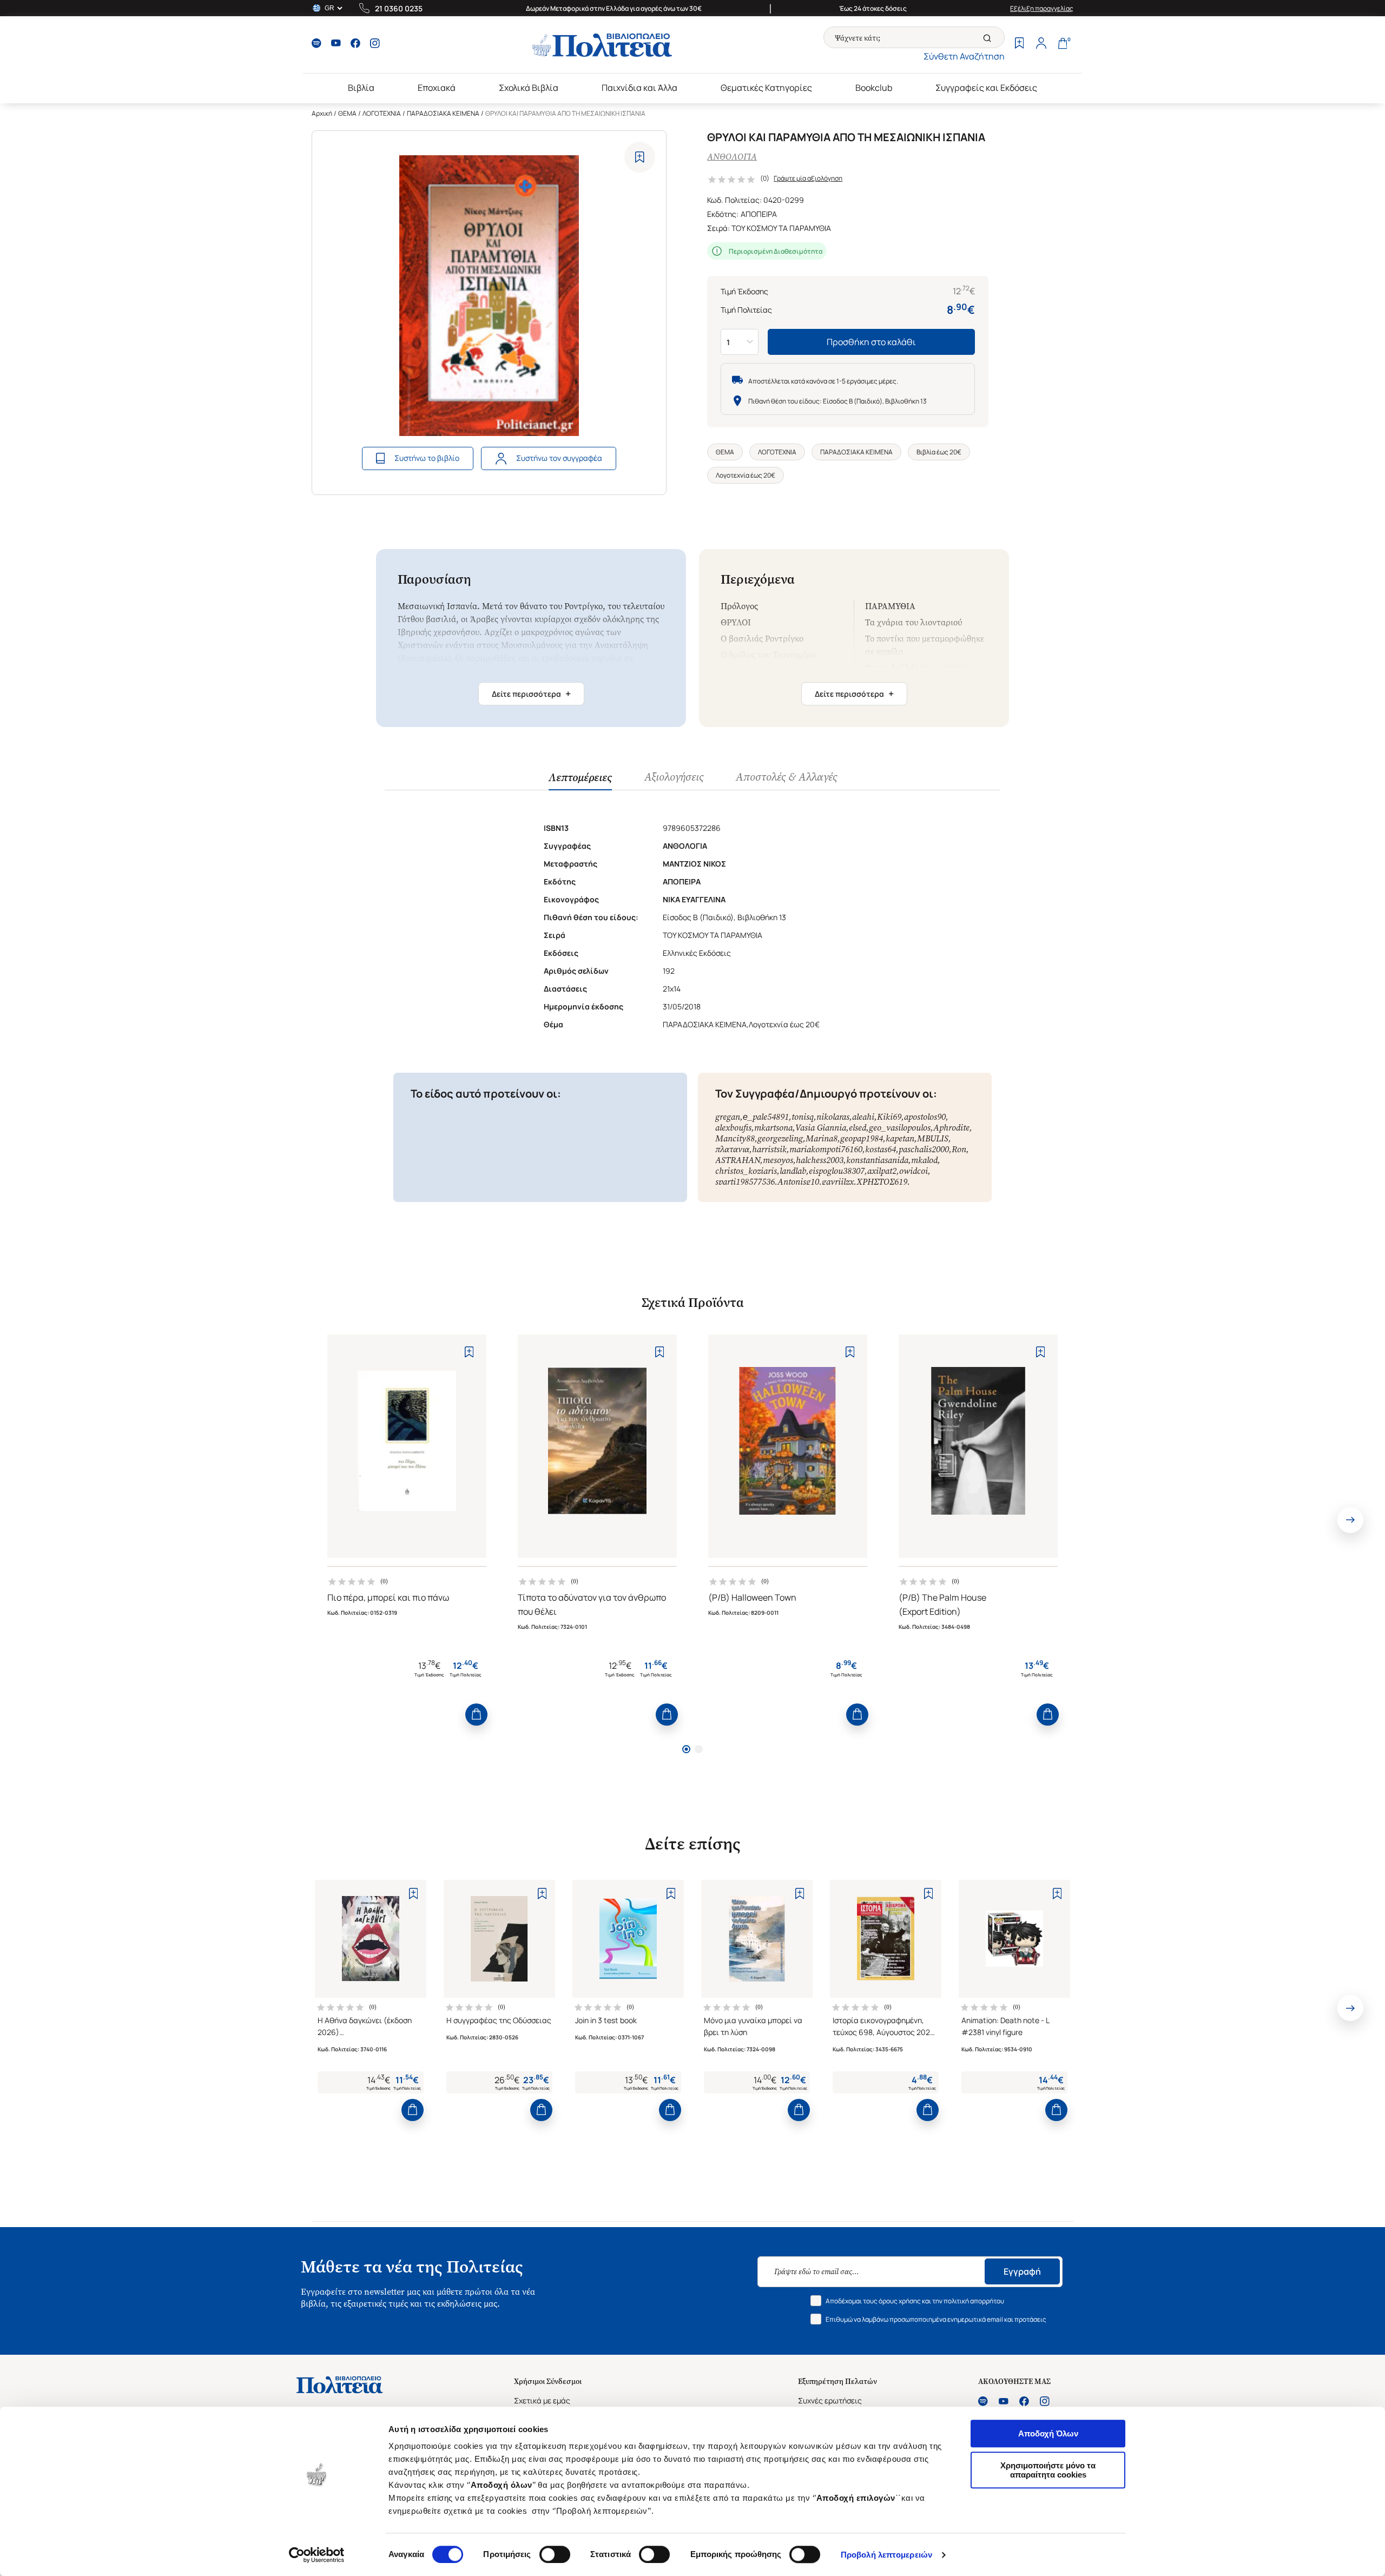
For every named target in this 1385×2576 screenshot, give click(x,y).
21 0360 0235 (399, 8)
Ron (959, 1149)
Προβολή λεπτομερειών (886, 2555)
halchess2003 (820, 1160)
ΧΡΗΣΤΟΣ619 (882, 1182)
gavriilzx (838, 1182)
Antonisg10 (798, 1182)
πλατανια (732, 1149)
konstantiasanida (877, 1160)
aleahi (863, 1117)
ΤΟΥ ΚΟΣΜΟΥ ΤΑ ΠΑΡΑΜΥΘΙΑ (781, 228)
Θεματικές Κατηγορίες (766, 88)
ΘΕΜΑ (347, 113)
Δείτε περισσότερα (531, 693)
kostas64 (881, 1149)
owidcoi (914, 1171)
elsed (858, 1128)
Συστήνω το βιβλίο (427, 458)
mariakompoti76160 (826, 1149)
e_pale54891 (766, 1117)
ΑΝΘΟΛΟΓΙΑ (732, 157)
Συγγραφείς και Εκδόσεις (986, 88)
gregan (728, 1117)
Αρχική (322, 113)
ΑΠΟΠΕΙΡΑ (759, 214)
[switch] (555, 2554)
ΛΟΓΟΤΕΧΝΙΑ (382, 113)
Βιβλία (361, 88)
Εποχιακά (437, 88)
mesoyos (778, 1160)
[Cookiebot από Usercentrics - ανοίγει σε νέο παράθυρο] (317, 2555)
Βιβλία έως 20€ (939, 452)
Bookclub (874, 88)
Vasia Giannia (821, 1128)
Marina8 (822, 1138)
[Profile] (1041, 44)
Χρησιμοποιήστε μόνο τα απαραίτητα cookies (1048, 2470)
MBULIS (933, 1138)
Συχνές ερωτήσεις (830, 2400)
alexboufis (733, 1128)
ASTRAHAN (738, 1160)
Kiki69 (889, 1117)
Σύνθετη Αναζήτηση (964, 56)
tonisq (803, 1117)
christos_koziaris (746, 1171)
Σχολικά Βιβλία (529, 88)
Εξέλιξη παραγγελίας (1042, 8)
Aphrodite (951, 1128)
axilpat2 (882, 1171)
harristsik (769, 1149)
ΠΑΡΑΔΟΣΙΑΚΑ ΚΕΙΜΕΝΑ (443, 113)
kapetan (900, 1138)
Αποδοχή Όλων (1048, 2433)
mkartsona (773, 1128)
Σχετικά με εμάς (542, 2400)
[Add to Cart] (476, 1715)
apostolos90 (925, 1117)
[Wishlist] (1019, 44)
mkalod (924, 1160)
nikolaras (833, 1117)
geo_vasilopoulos (900, 1128)
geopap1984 (862, 1138)
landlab (793, 1171)
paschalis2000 (924, 1149)
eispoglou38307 (837, 1171)
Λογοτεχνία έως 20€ (746, 475)
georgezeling (780, 1138)
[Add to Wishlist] (640, 157)
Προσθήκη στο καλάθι (871, 342)
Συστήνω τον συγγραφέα (559, 458)
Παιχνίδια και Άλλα (639, 88)
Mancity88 (735, 1138)
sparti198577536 (745, 1182)
